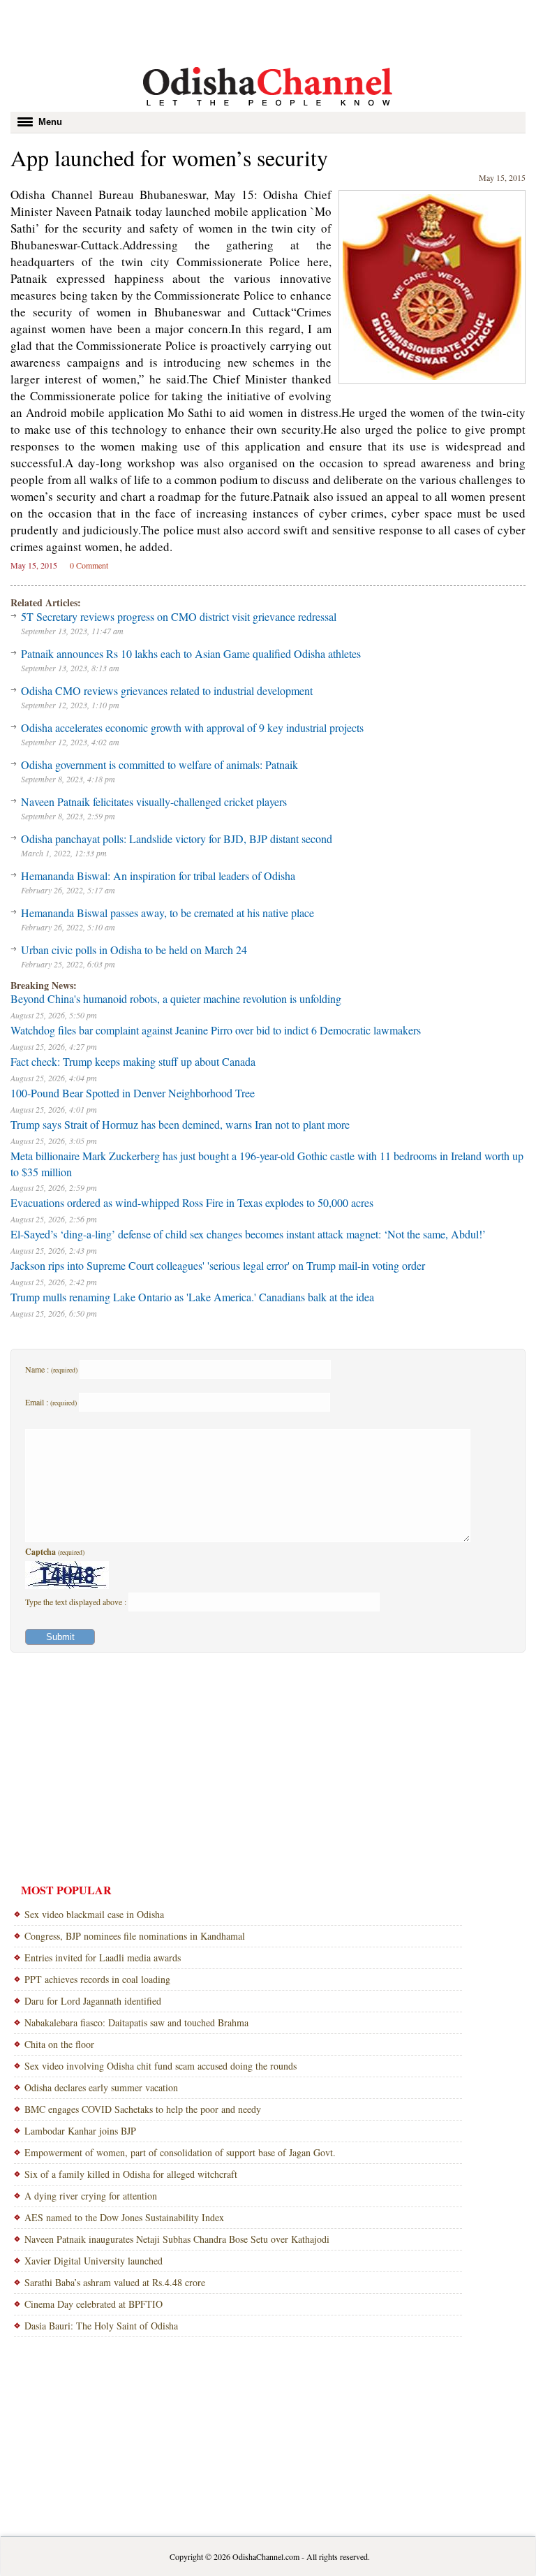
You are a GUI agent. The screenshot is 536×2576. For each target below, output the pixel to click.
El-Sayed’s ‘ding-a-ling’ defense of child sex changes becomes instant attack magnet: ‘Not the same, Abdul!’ (248, 1234)
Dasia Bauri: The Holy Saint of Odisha (101, 2326)
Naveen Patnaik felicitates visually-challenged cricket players (154, 802)
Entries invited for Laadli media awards (103, 1957)
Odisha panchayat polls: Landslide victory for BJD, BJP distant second (177, 839)
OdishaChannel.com (266, 2556)
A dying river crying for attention (91, 2196)
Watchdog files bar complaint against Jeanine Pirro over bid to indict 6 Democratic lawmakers (216, 1030)
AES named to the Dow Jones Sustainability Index (124, 2217)
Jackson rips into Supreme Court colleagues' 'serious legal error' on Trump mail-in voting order (218, 1265)
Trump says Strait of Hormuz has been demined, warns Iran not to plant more (180, 1124)
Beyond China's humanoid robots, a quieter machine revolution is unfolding (176, 998)
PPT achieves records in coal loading (97, 1979)
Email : (51, 1402)
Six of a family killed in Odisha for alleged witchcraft (131, 2174)
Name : (51, 1369)
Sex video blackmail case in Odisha (94, 1914)
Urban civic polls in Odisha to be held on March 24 (134, 950)
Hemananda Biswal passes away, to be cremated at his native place (167, 913)
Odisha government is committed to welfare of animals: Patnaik (159, 764)
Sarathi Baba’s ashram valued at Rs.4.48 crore (115, 2282)
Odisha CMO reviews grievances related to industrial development (167, 690)
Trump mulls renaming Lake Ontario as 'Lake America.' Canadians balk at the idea (192, 1297)
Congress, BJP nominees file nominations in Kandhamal (135, 1936)
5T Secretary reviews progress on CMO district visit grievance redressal (179, 616)
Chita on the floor (59, 2044)
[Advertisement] (268, 31)
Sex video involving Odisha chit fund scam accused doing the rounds (161, 2066)
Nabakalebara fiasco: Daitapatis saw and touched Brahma (136, 2022)
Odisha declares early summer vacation (101, 2087)
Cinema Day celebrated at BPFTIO (94, 2304)
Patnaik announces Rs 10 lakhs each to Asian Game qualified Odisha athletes (191, 653)
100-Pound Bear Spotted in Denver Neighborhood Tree (133, 1093)
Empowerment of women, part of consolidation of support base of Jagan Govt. (180, 2152)
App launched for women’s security (169, 158)
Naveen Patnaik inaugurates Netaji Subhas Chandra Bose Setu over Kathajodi (177, 2239)
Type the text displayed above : (77, 1602)
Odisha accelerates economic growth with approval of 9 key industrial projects (192, 727)
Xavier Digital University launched (94, 2261)
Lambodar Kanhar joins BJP (80, 2131)
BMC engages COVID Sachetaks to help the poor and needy (143, 2109)
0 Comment (89, 565)
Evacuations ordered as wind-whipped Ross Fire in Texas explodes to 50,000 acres (192, 1202)
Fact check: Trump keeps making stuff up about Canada (133, 1061)
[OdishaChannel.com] (268, 108)
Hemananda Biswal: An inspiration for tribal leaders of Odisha (158, 876)
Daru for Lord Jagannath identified (93, 2001)
